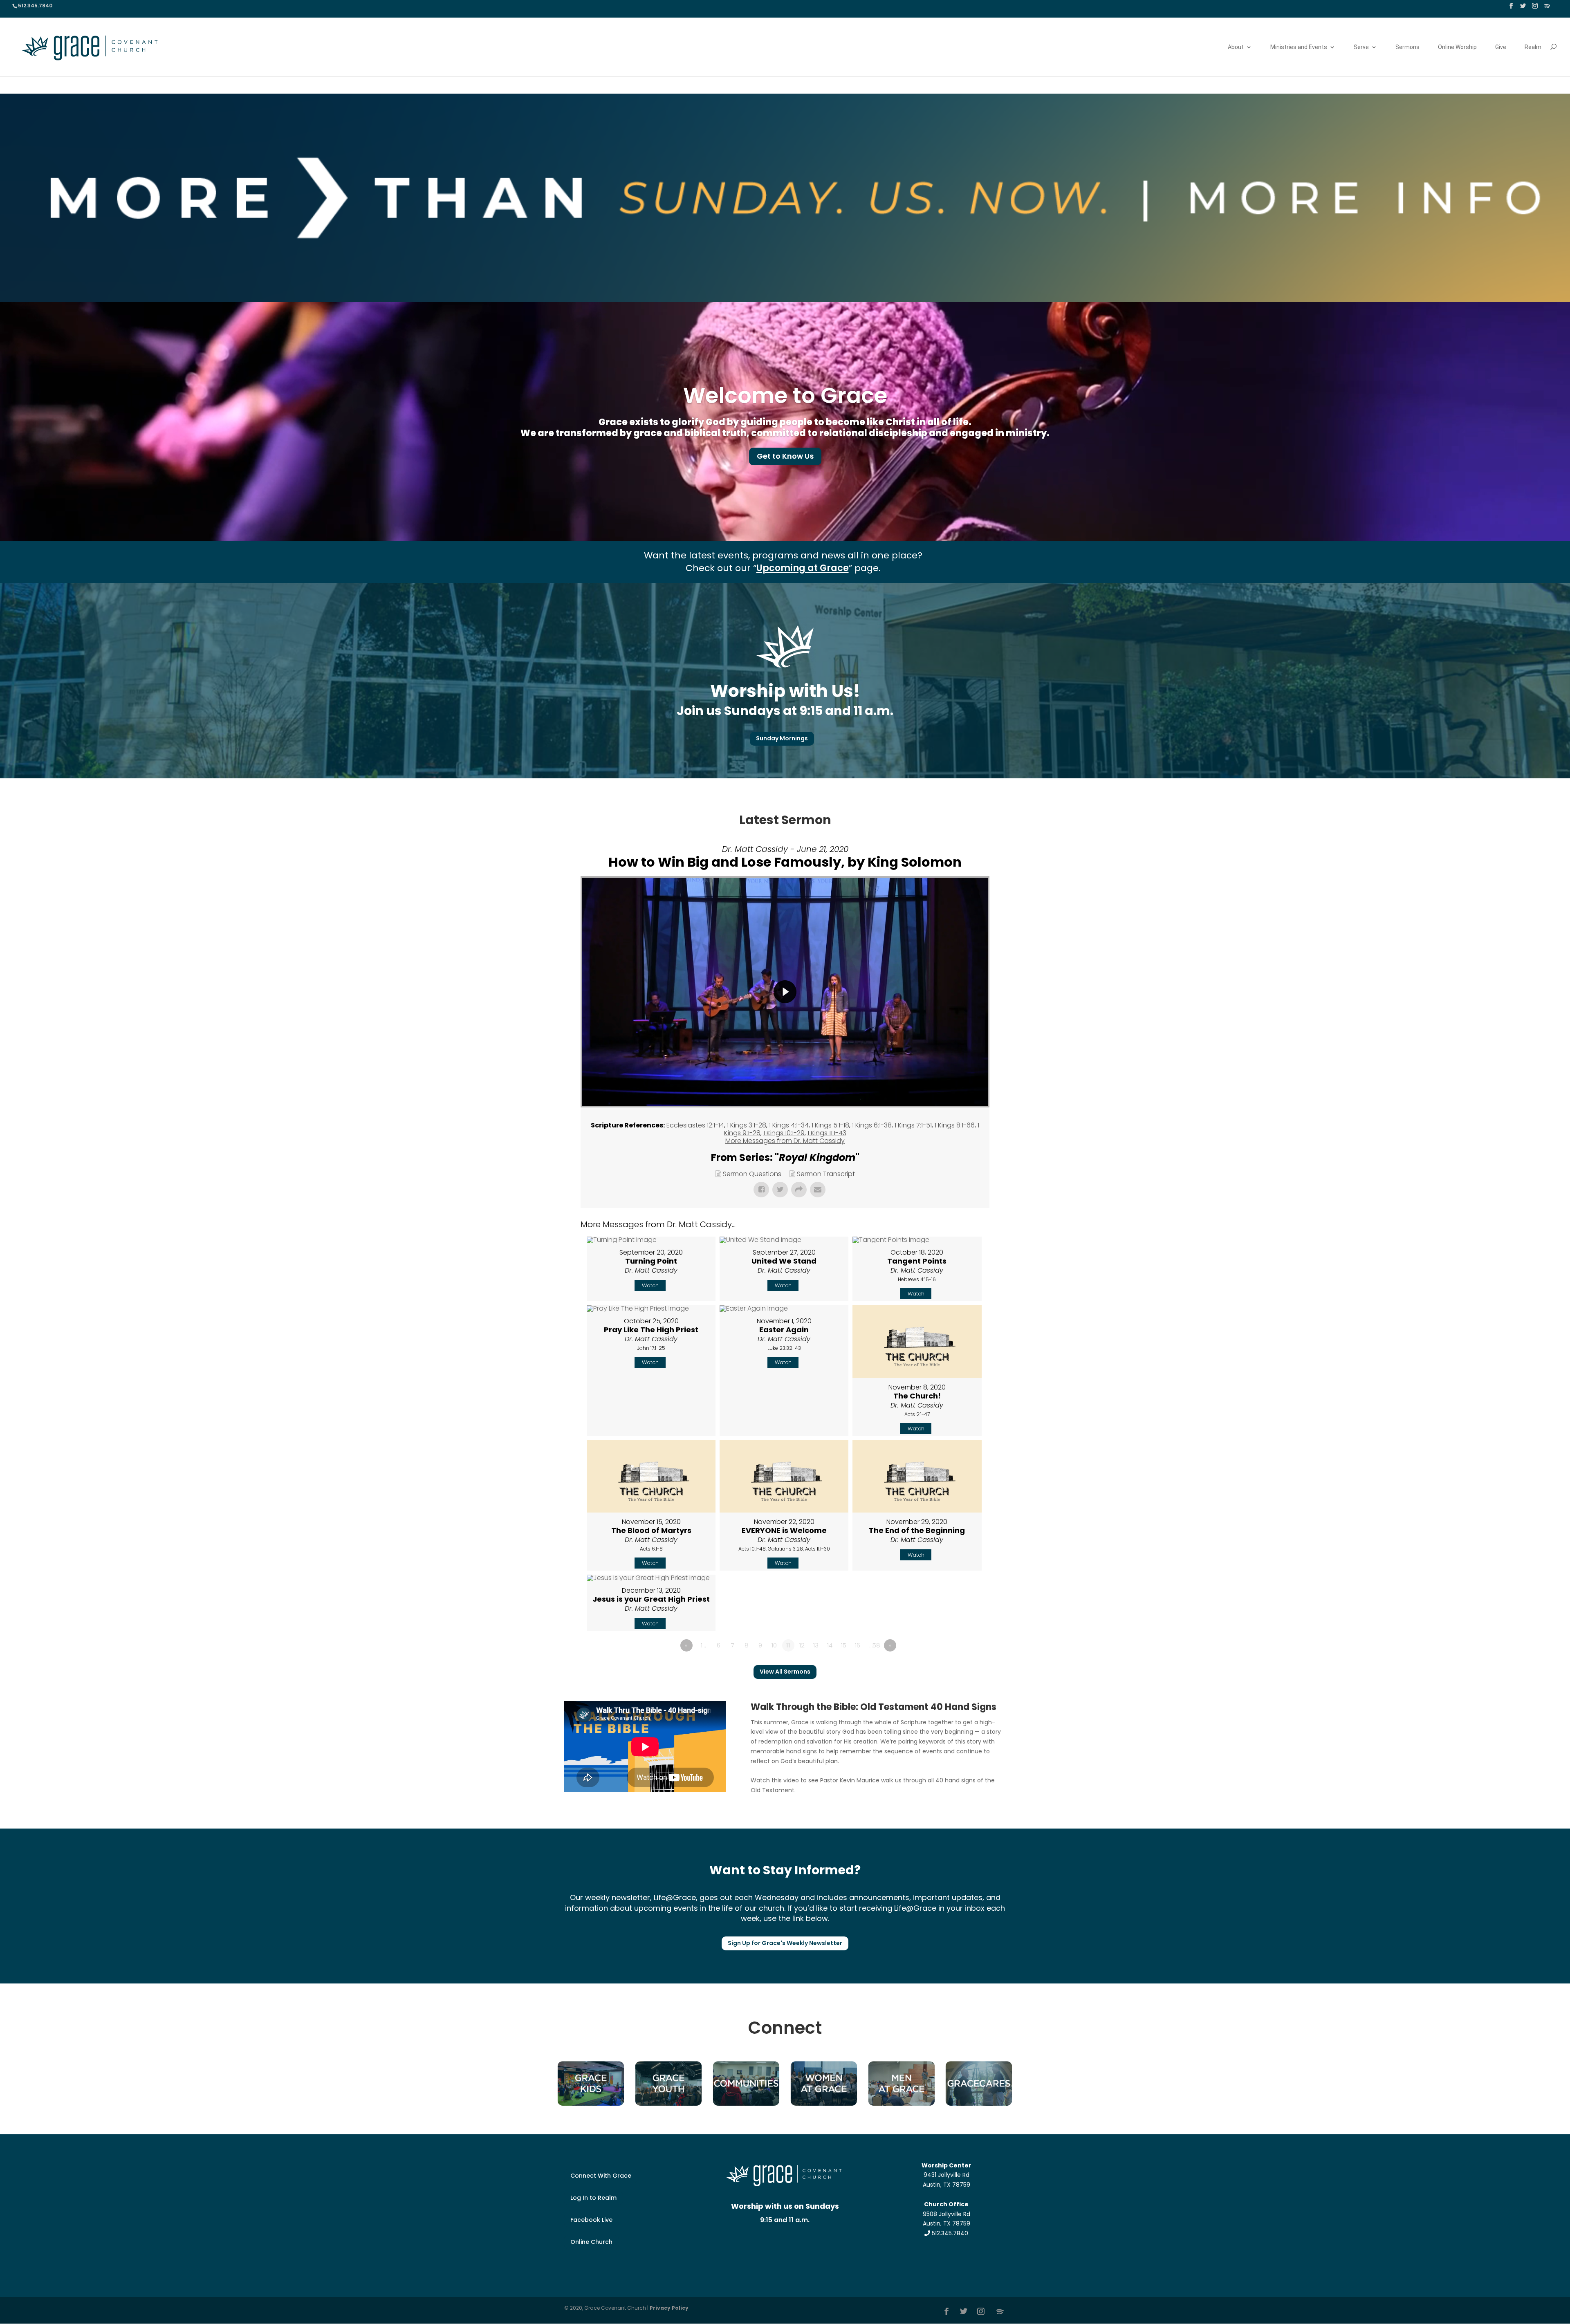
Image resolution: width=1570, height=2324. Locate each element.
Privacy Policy (669, 2308)
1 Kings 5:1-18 (830, 1125)
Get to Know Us (785, 456)
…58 (875, 1645)
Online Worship (1457, 47)
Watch (650, 1285)
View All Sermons (785, 1672)
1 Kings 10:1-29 (784, 1133)
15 (844, 1645)
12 (802, 1645)
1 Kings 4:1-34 (789, 1125)
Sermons (1407, 47)
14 (830, 1645)
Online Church (591, 2242)
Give (1501, 47)
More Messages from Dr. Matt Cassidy (785, 1141)
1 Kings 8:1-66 (955, 1125)
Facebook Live (591, 2220)
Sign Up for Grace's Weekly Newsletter (785, 1943)
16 (858, 1645)
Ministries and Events (1299, 47)
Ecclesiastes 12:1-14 (695, 1125)
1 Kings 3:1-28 (747, 1125)
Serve (1361, 47)
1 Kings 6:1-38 (872, 1125)
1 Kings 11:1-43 (827, 1133)
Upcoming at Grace (803, 568)
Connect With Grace (601, 2176)
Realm (1533, 47)
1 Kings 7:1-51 (913, 1125)
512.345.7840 (949, 2233)
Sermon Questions (752, 1174)
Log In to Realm (593, 2198)
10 (774, 1645)
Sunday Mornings (782, 738)
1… (703, 1645)
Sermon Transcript (826, 1174)
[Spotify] (1547, 8)
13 (816, 1645)
